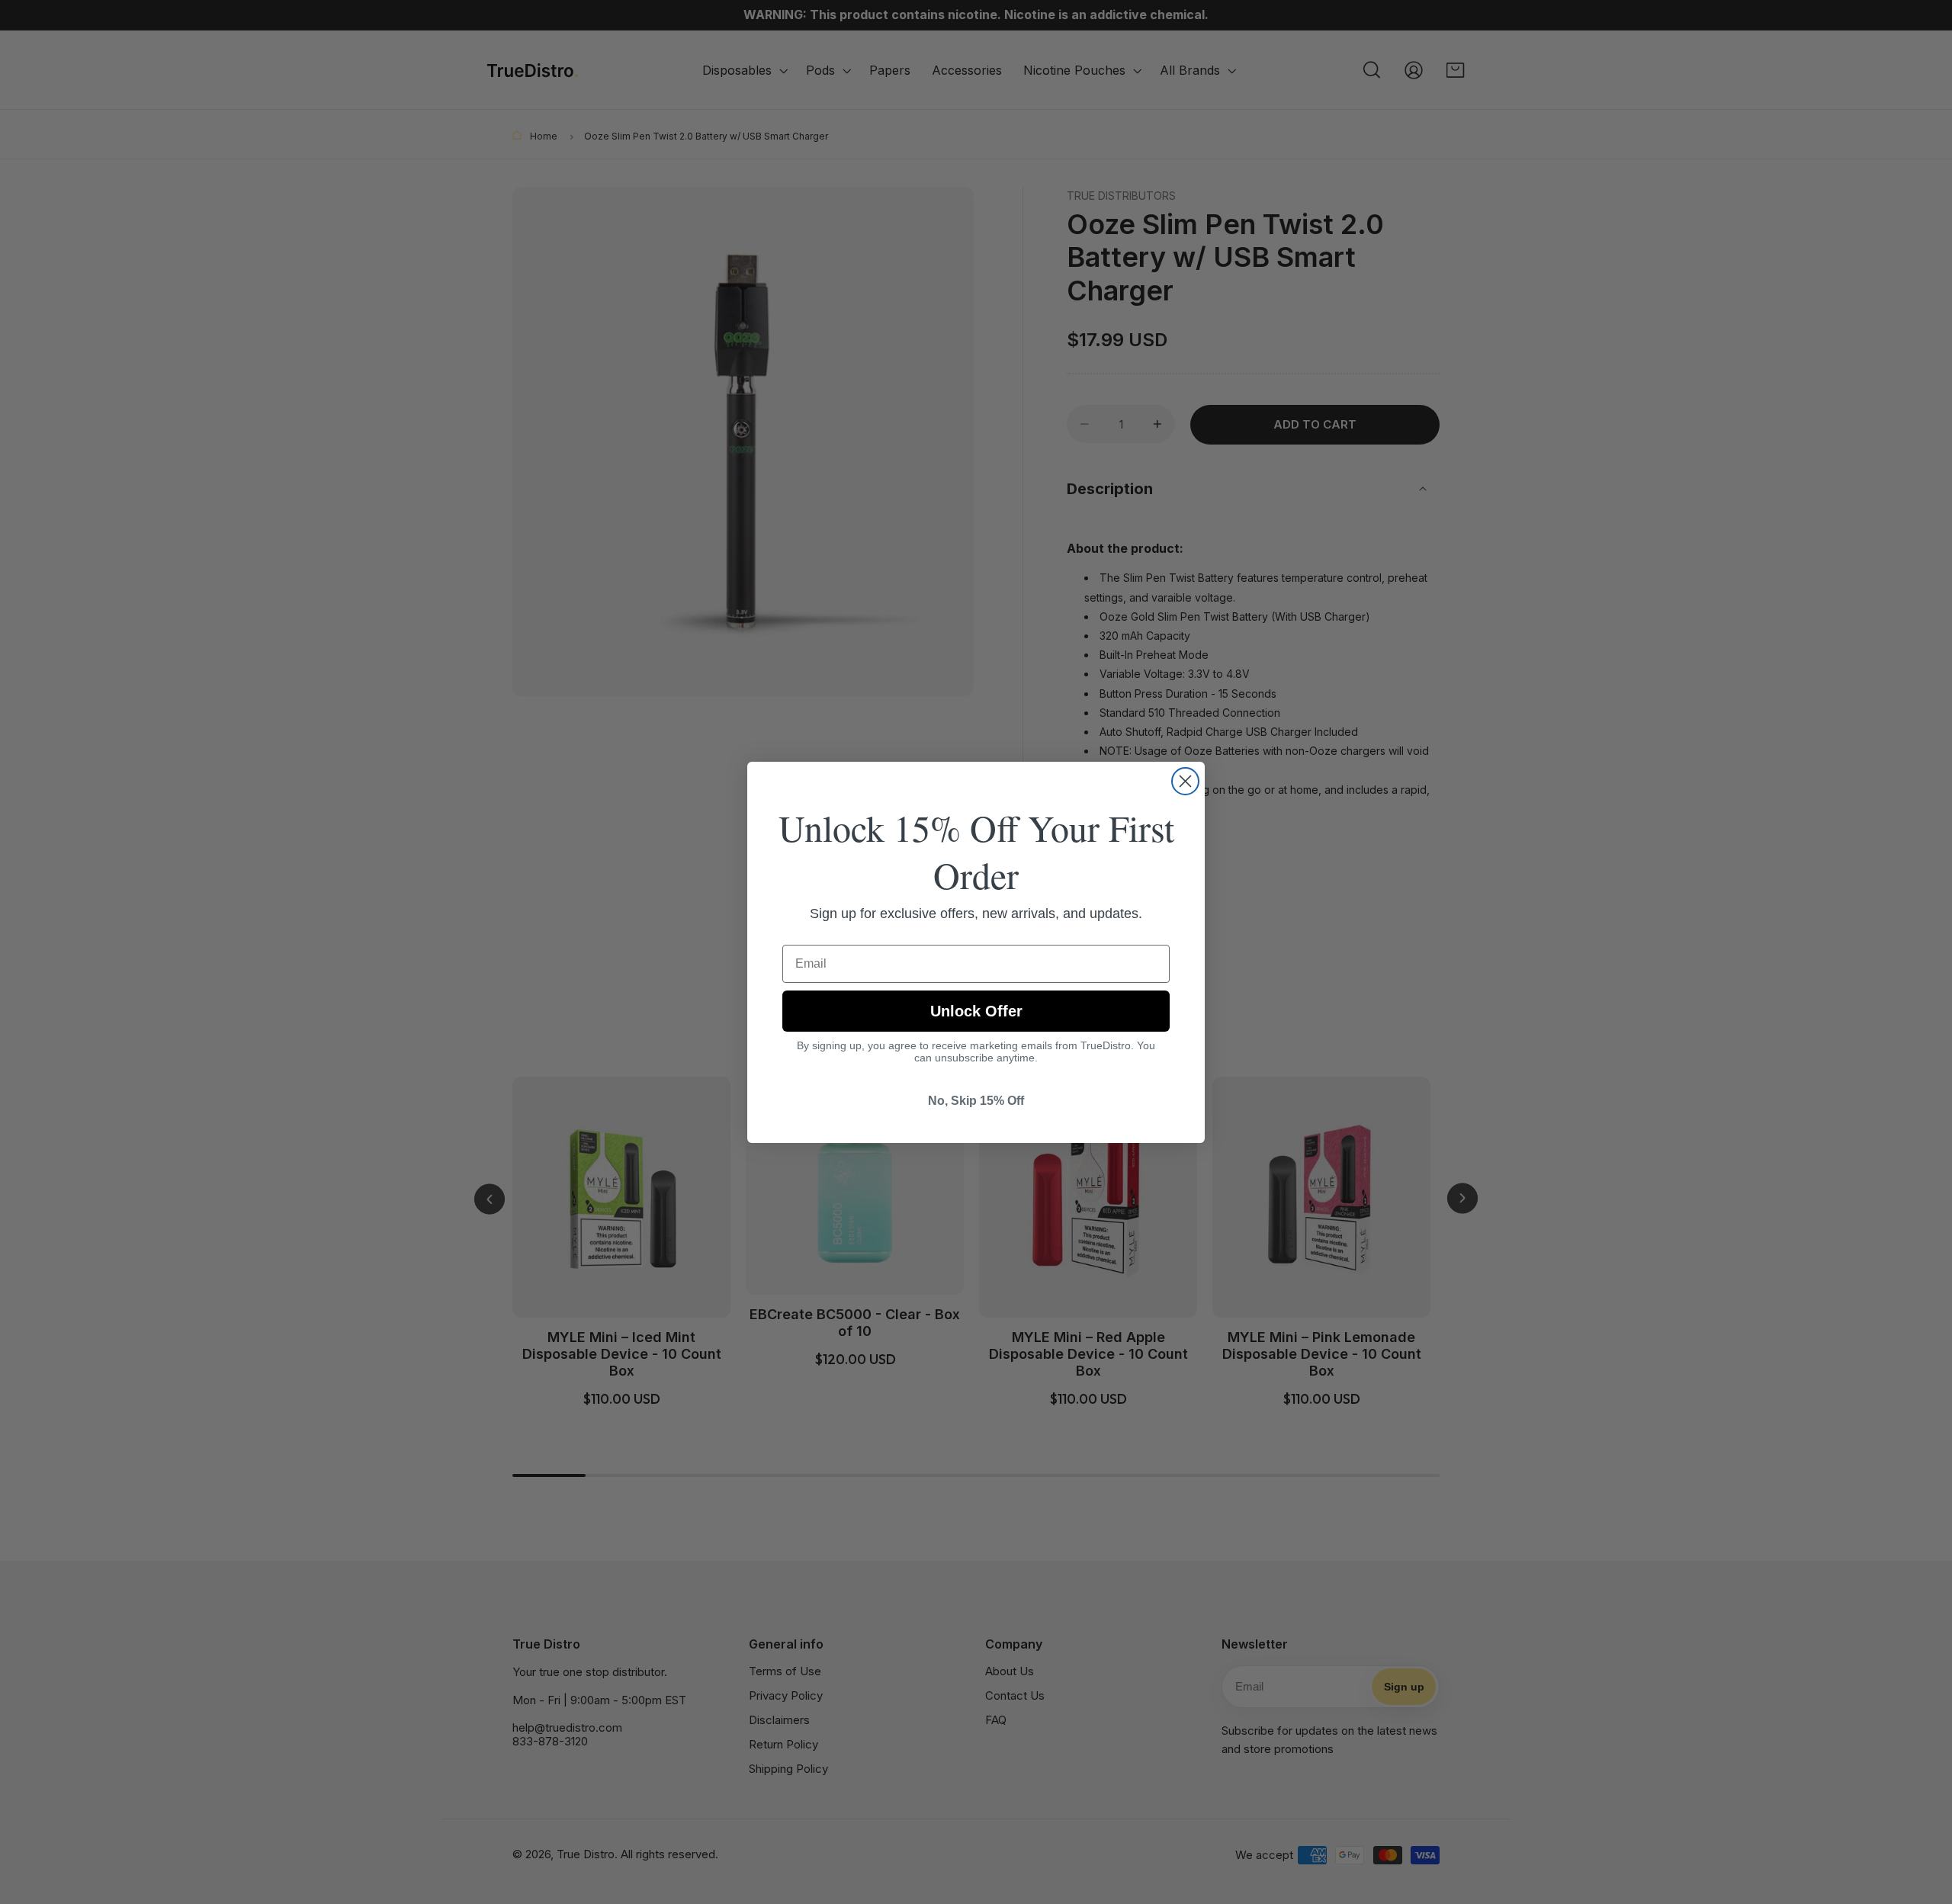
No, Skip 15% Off (976, 1101)
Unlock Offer (976, 1011)
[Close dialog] (1185, 781)
